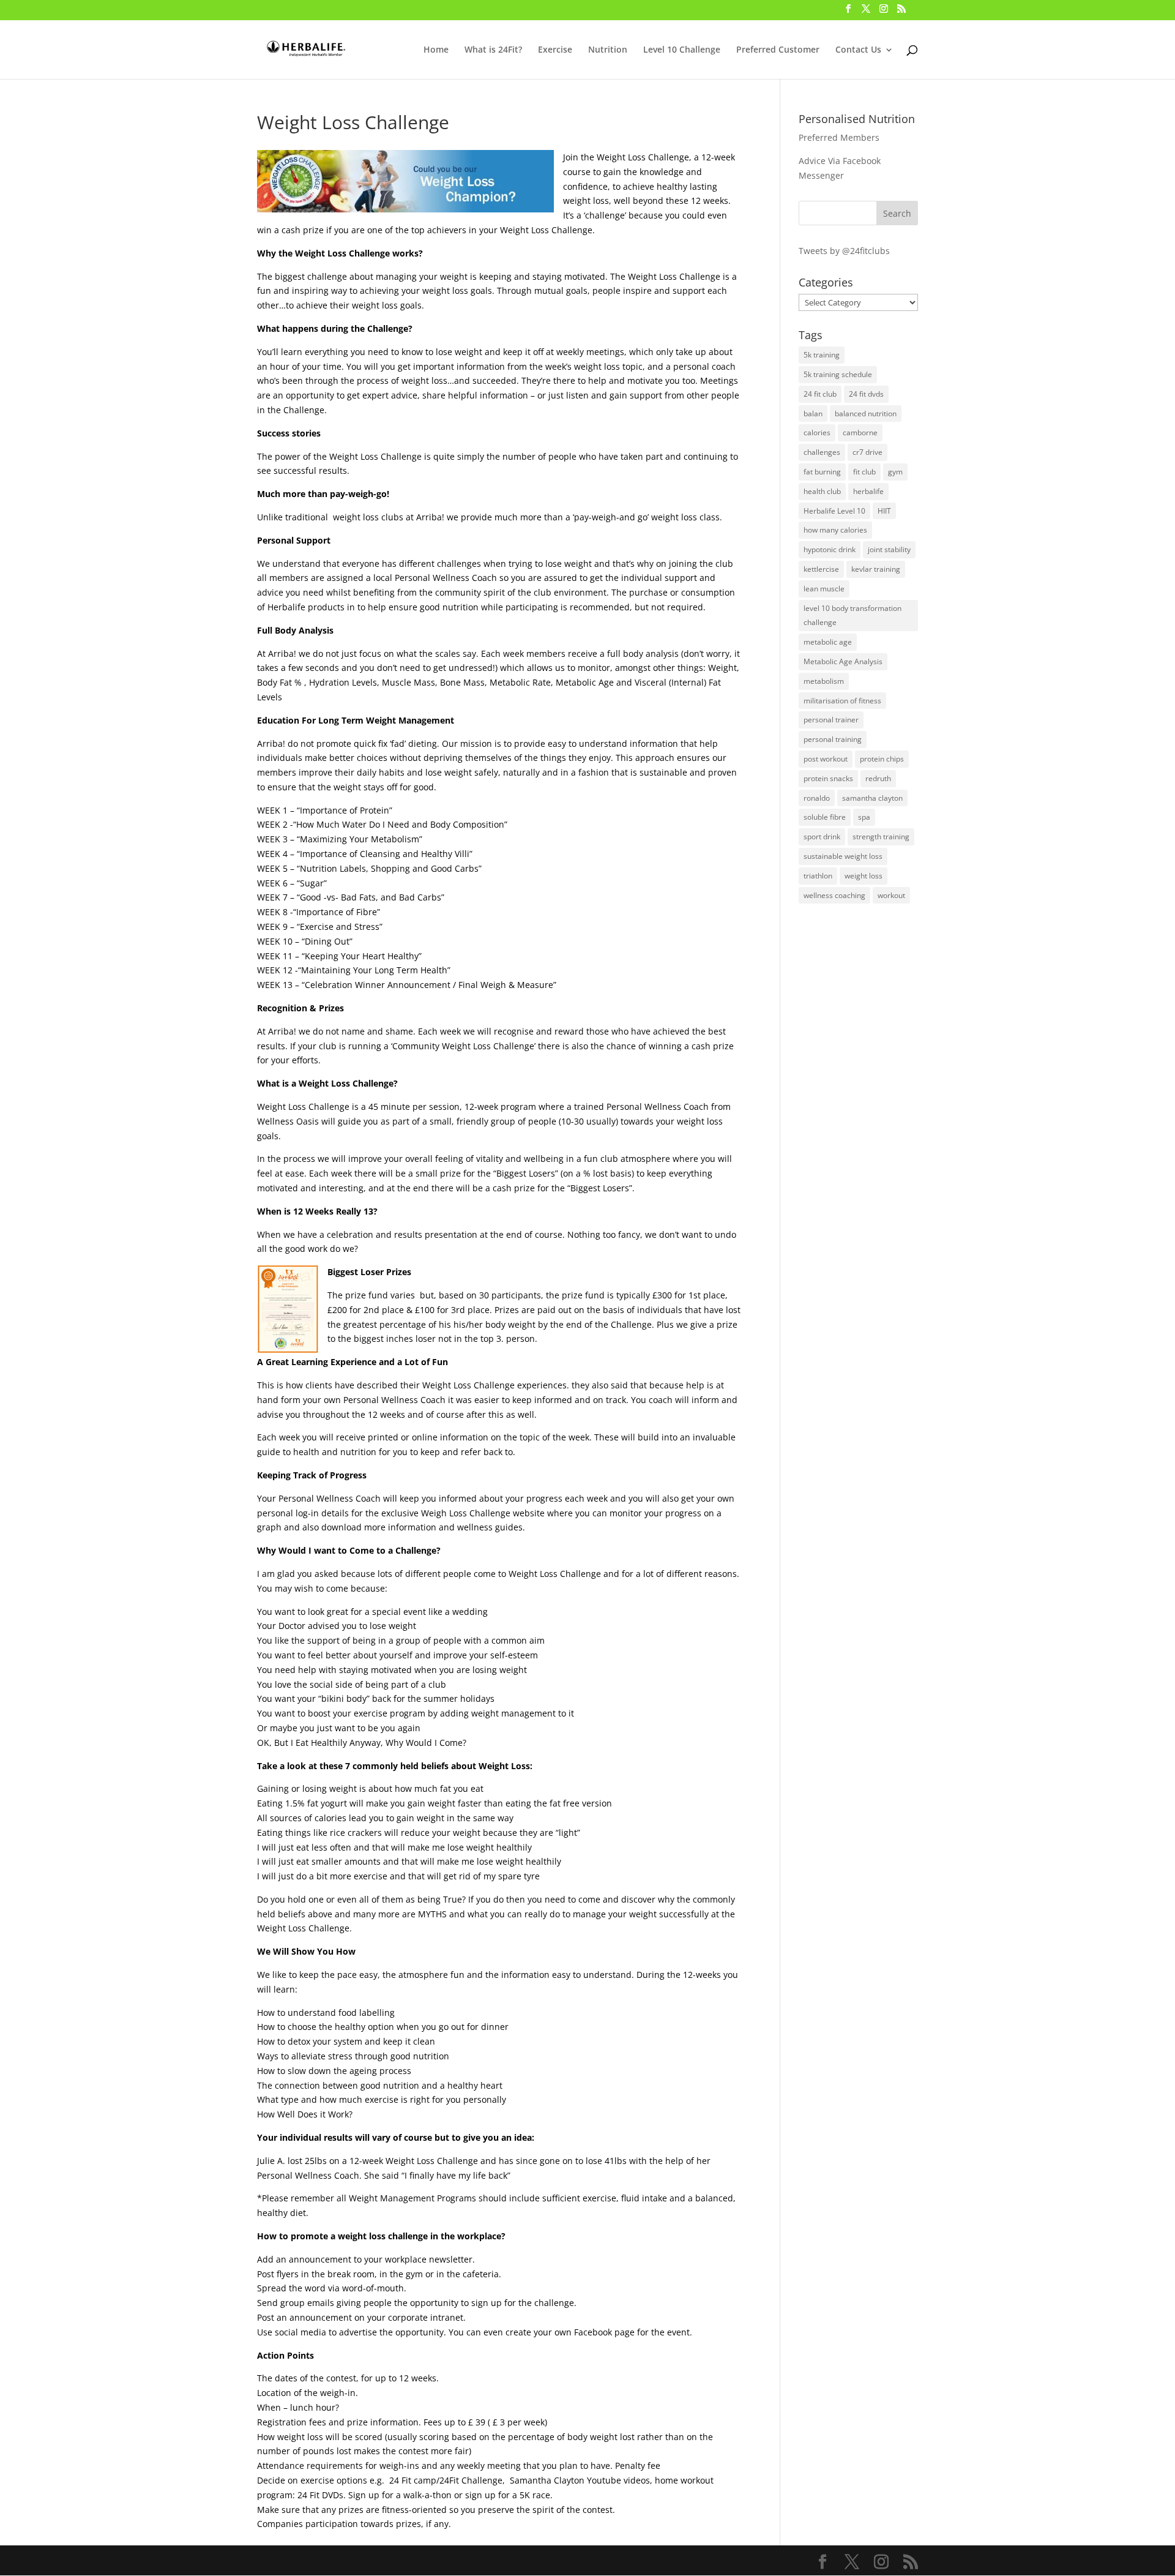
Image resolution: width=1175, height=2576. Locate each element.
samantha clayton (872, 798)
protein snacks (828, 778)
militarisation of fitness (842, 701)
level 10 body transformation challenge (852, 616)
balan (813, 414)
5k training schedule (838, 374)
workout (891, 895)
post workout (826, 759)
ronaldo (817, 798)
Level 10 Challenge (682, 50)
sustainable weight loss (843, 856)
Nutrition (608, 50)
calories (817, 432)
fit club (864, 472)
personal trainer (831, 720)
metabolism (824, 681)
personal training (833, 739)
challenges (822, 452)
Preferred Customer (778, 50)
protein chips (882, 759)
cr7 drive (867, 452)
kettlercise (821, 569)
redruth (878, 778)
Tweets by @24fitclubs (844, 251)
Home (436, 50)
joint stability (889, 549)
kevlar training (876, 569)
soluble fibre (825, 817)
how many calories (835, 530)
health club (822, 491)
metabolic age (828, 642)
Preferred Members (839, 137)
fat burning (822, 472)
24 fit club (820, 394)
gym (895, 472)
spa (864, 817)
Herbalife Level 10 (834, 511)
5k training (822, 355)
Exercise (555, 50)
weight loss (864, 876)
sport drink (822, 837)
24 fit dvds (866, 394)
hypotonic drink (830, 549)
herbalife (868, 491)
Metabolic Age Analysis (843, 661)
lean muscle (824, 589)
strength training (881, 837)
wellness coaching (834, 895)
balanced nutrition (866, 414)
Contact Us (858, 50)
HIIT (884, 511)
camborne (860, 432)
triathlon (818, 876)
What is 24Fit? (493, 50)
